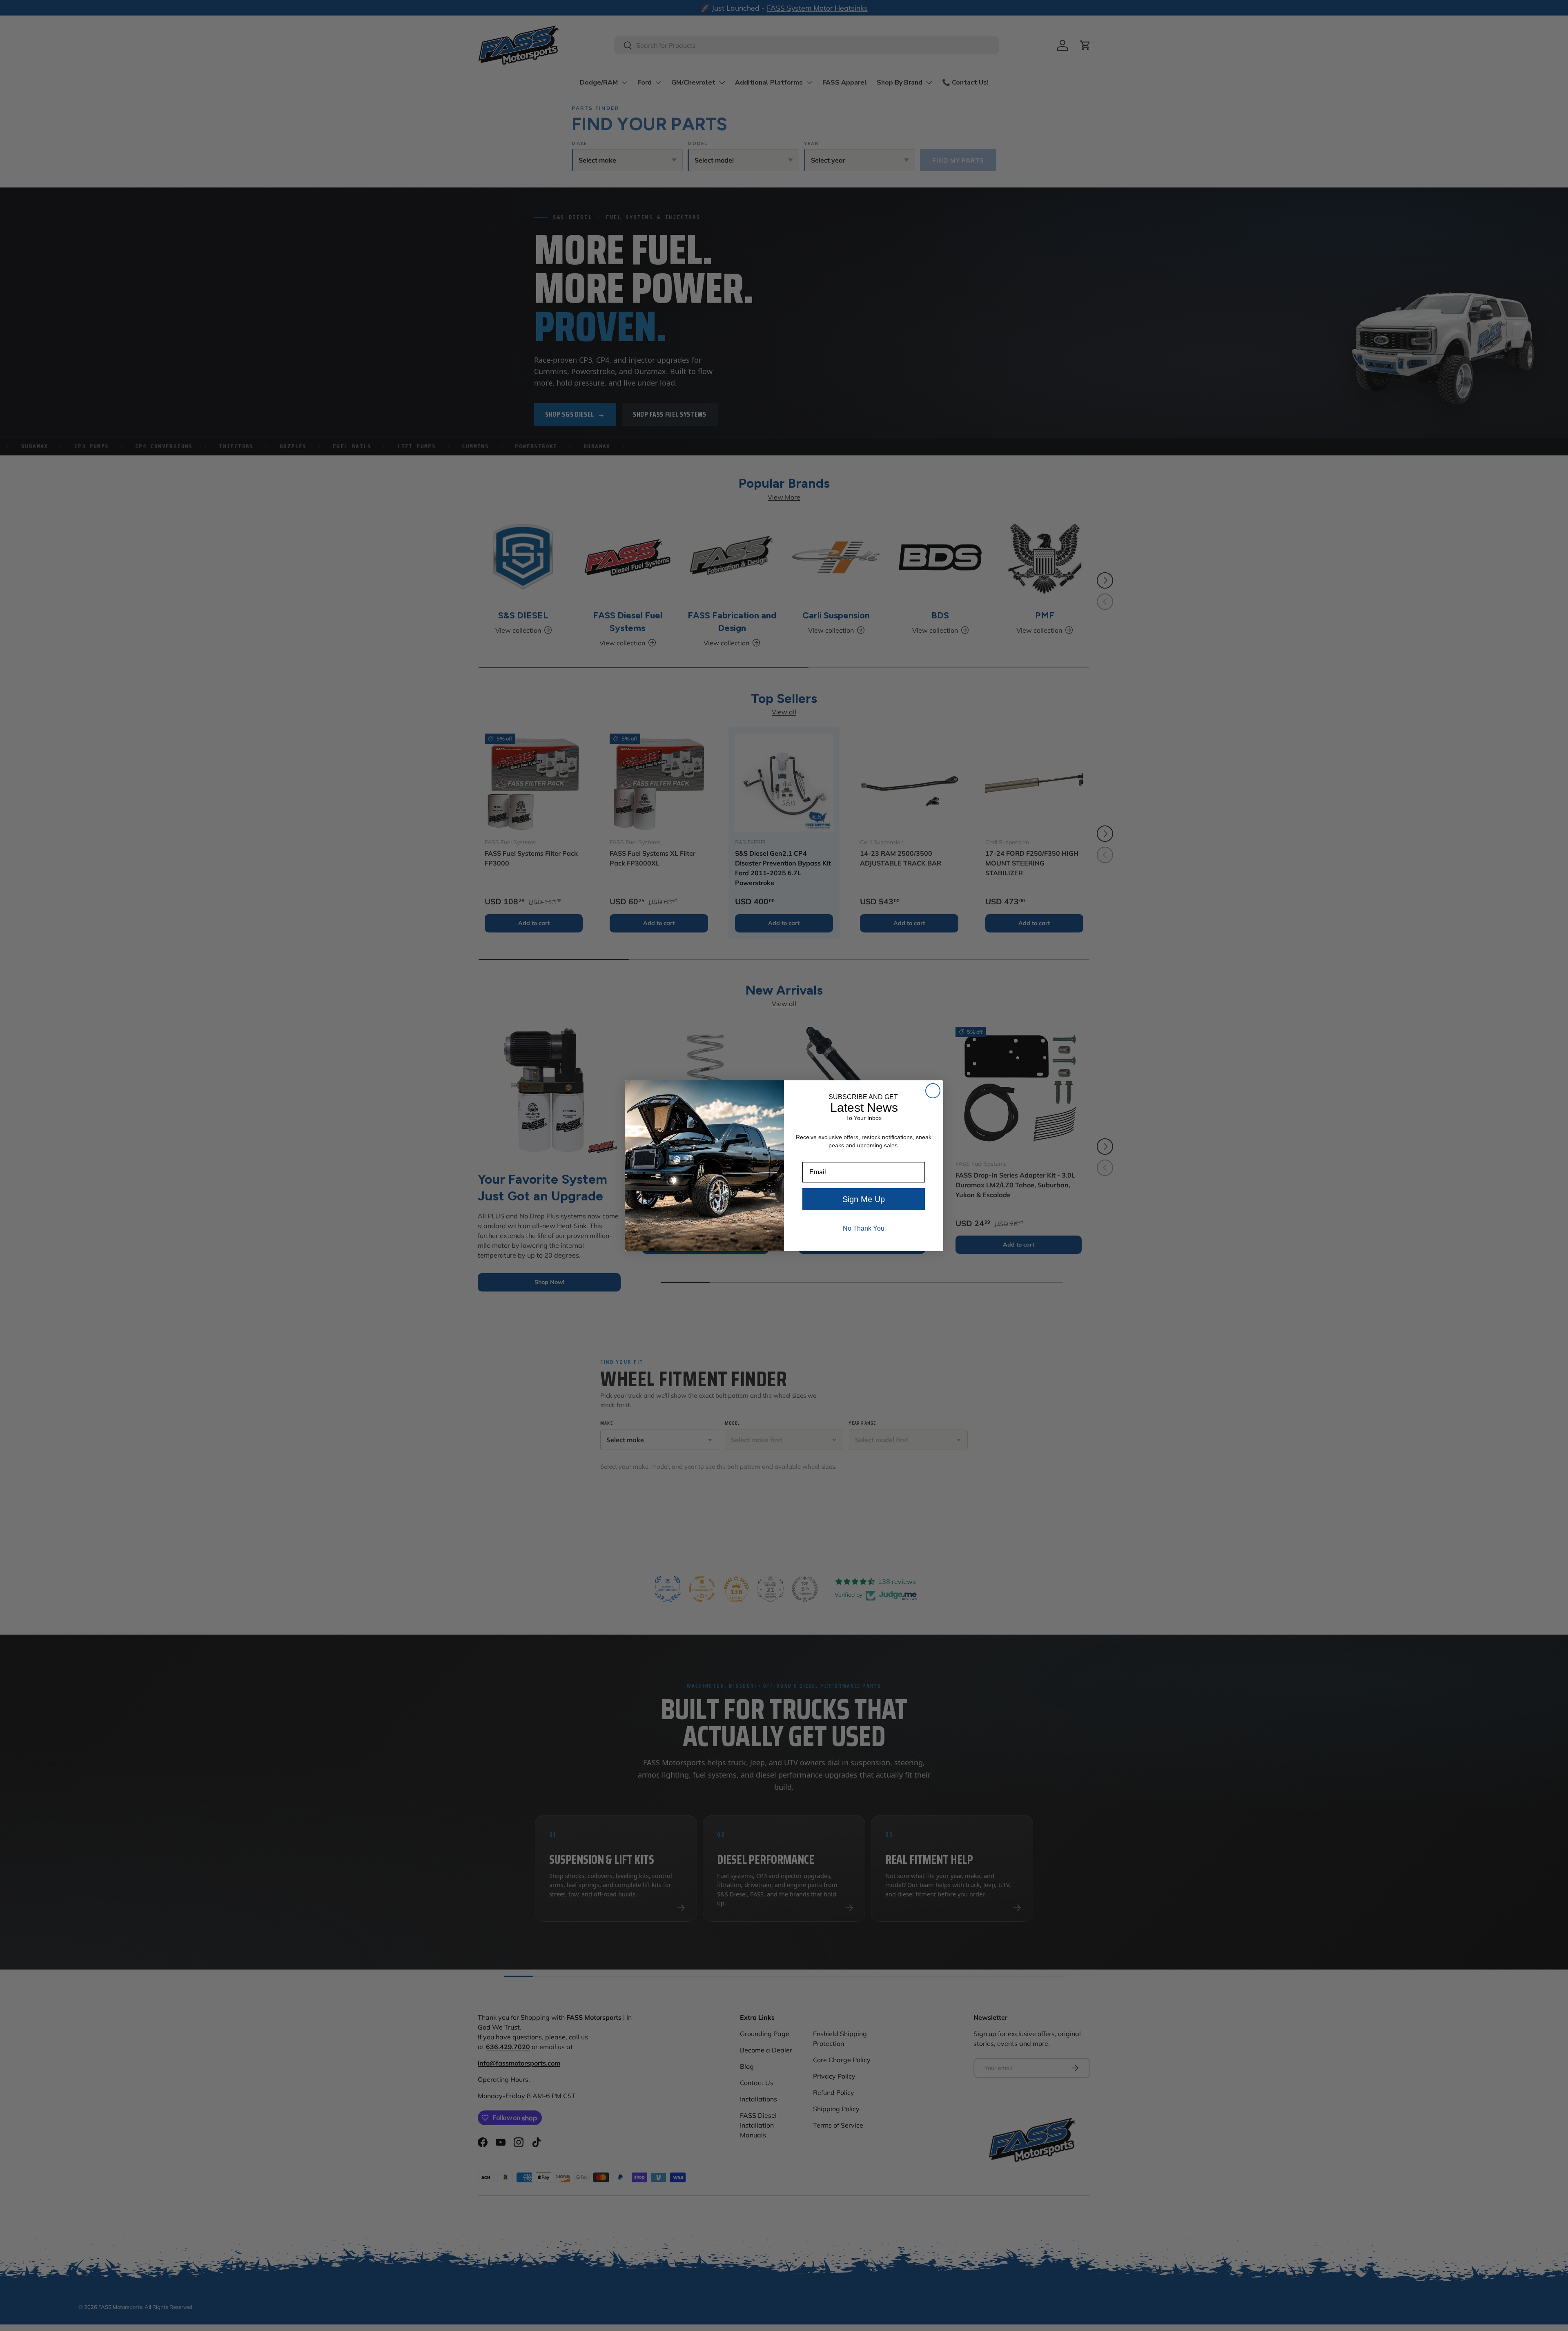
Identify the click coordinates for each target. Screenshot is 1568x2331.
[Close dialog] (933, 1091)
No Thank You (864, 1228)
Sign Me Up (864, 1199)
